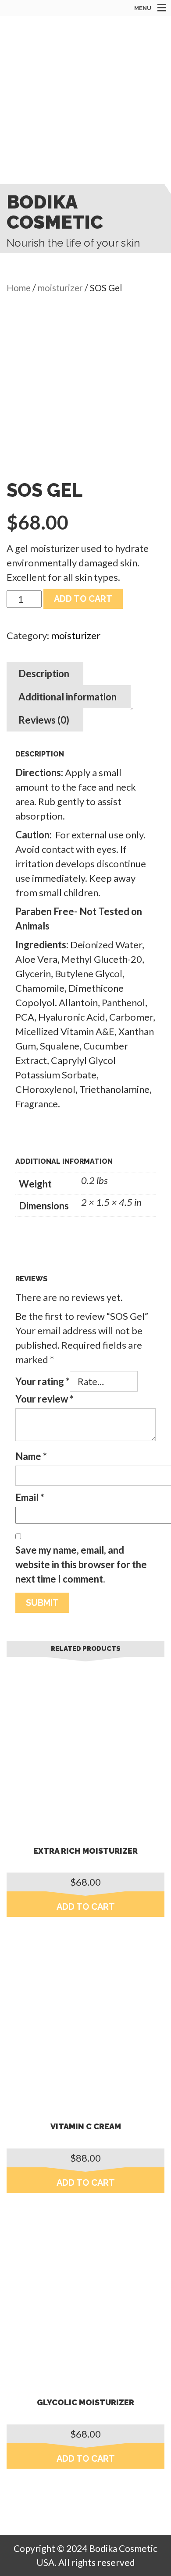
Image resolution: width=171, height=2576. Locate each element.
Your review (45, 1399)
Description (44, 673)
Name (31, 1456)
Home (19, 288)
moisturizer (60, 288)
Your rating (43, 1381)
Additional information (68, 697)
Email (30, 1497)
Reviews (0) (44, 720)
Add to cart (83, 599)
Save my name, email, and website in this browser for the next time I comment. (81, 1564)
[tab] (44, 673)
